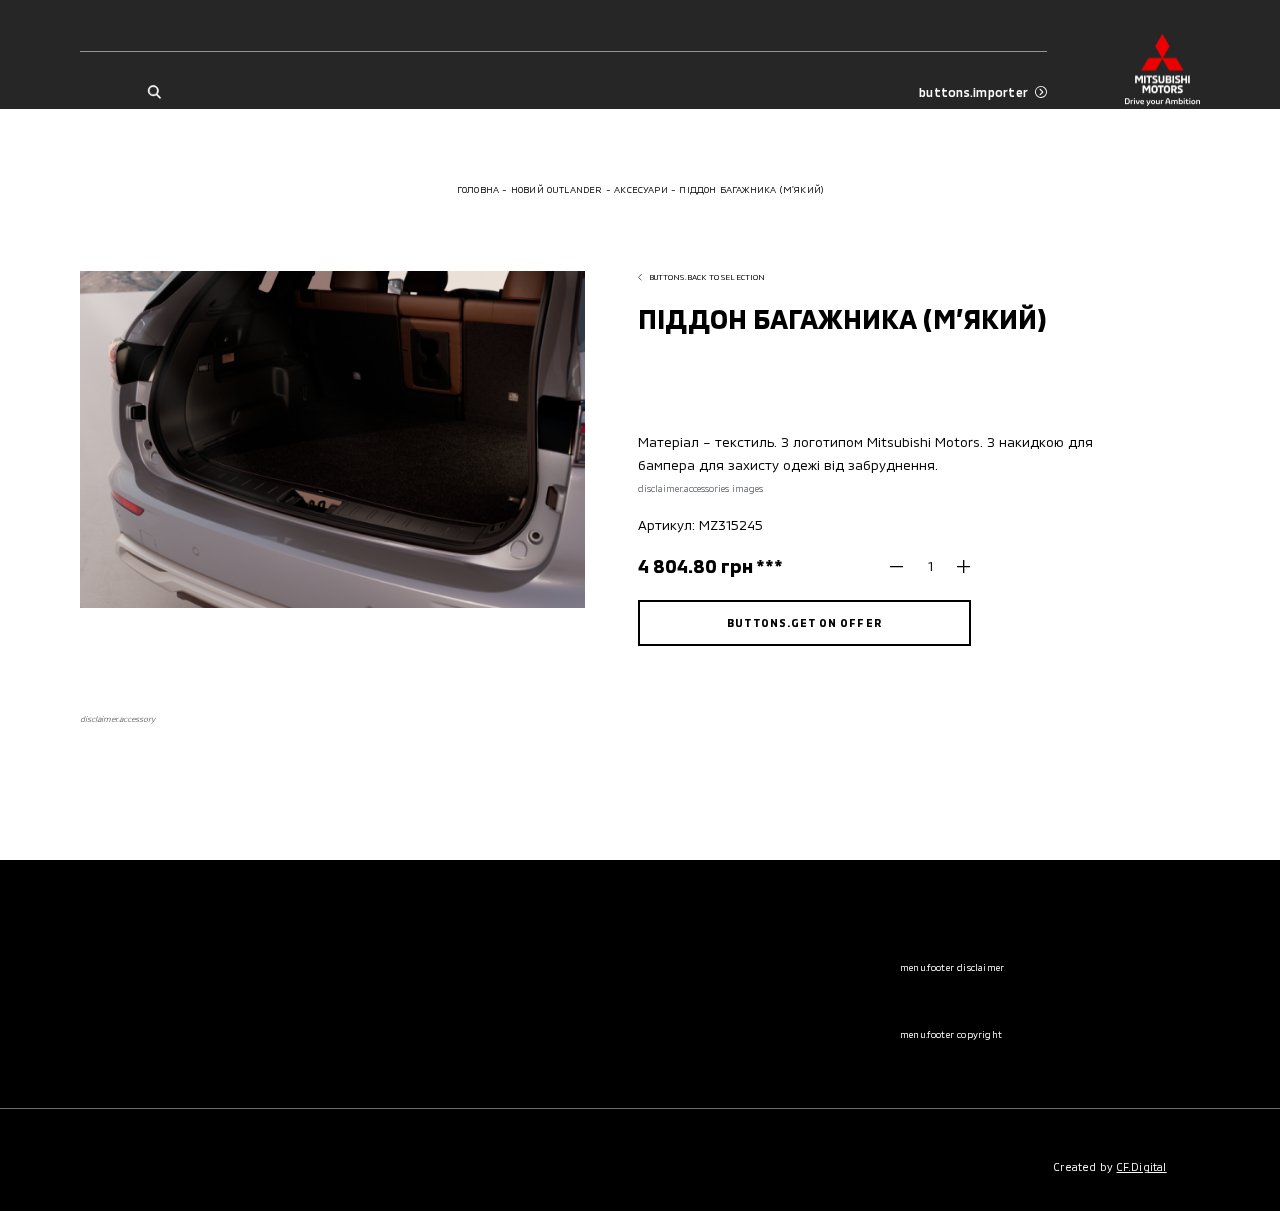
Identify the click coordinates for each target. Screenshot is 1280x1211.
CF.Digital (1142, 1166)
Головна (478, 189)
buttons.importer (973, 92)
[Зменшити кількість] (903, 566)
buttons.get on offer (804, 622)
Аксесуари (641, 189)
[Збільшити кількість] (956, 566)
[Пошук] (153, 92)
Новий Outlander (557, 189)
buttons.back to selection (707, 277)
